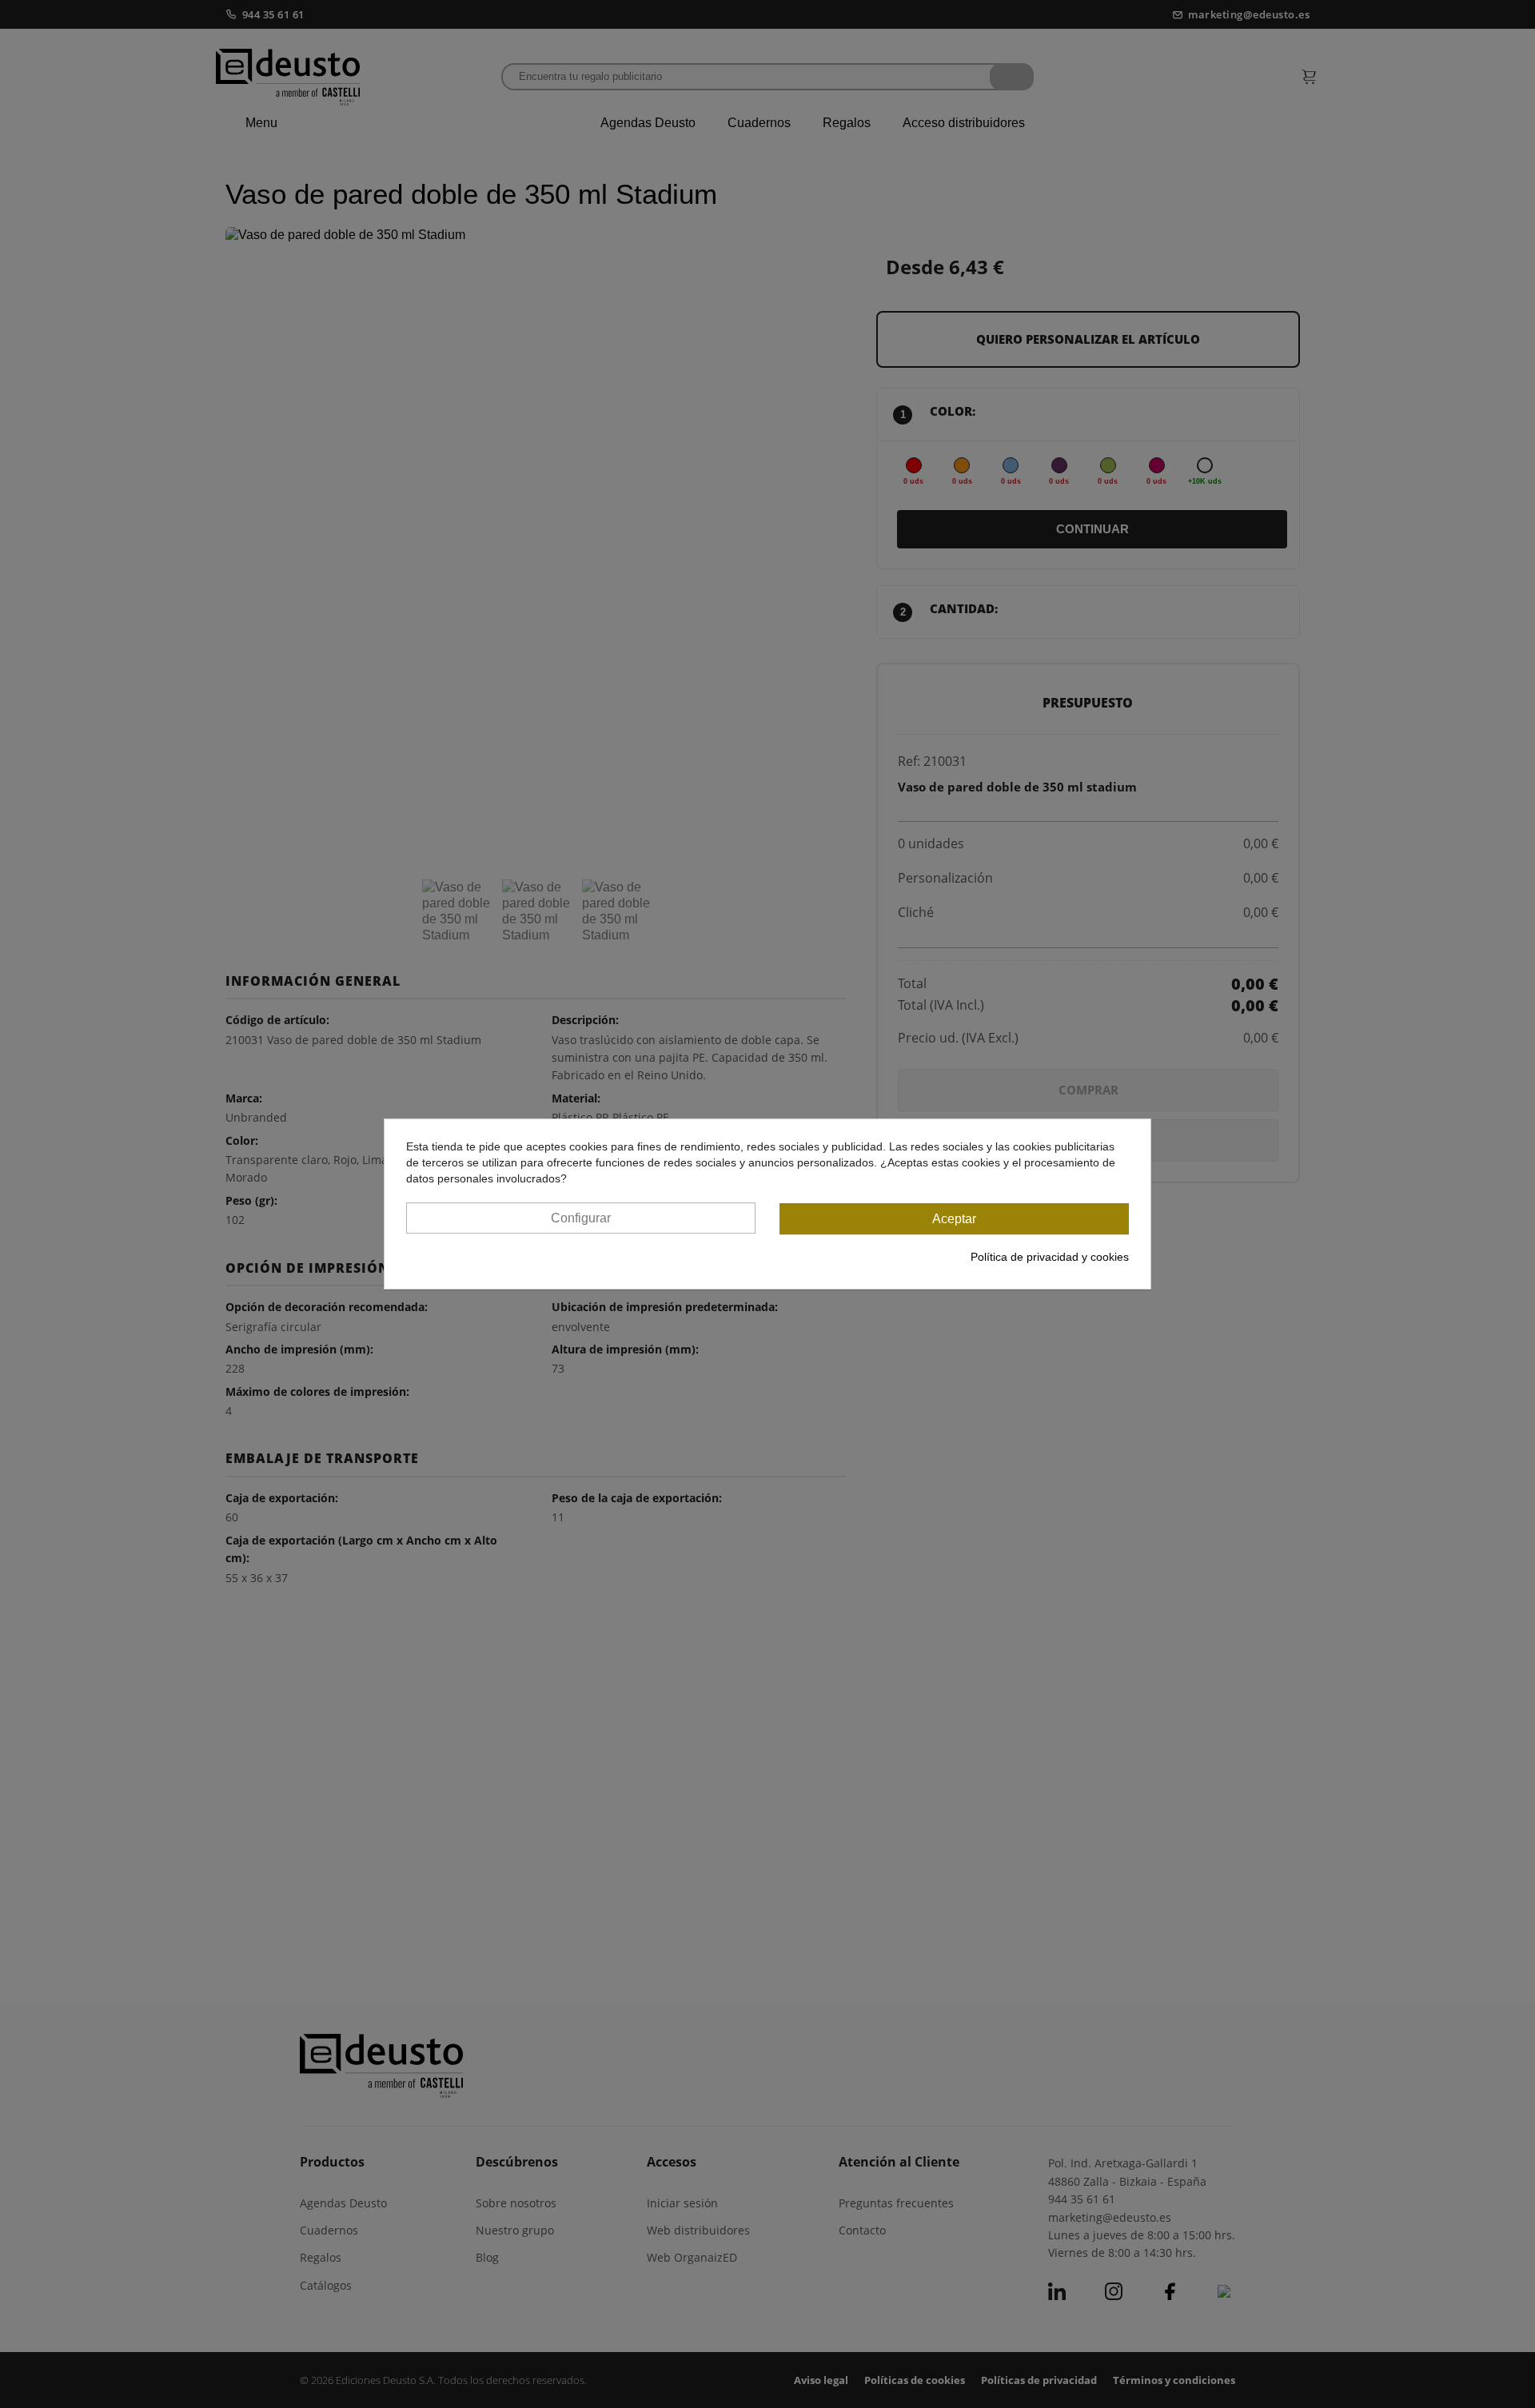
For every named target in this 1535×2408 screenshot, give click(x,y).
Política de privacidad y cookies (1050, 1257)
